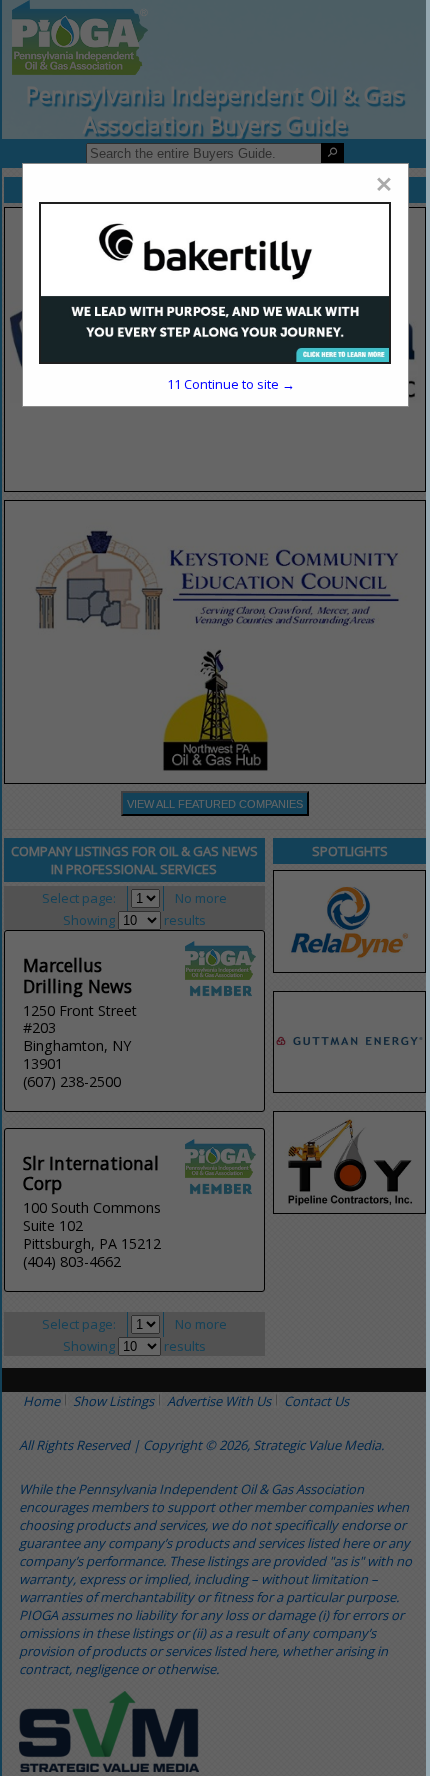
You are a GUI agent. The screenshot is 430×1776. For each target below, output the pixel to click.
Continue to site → (231, 384)
